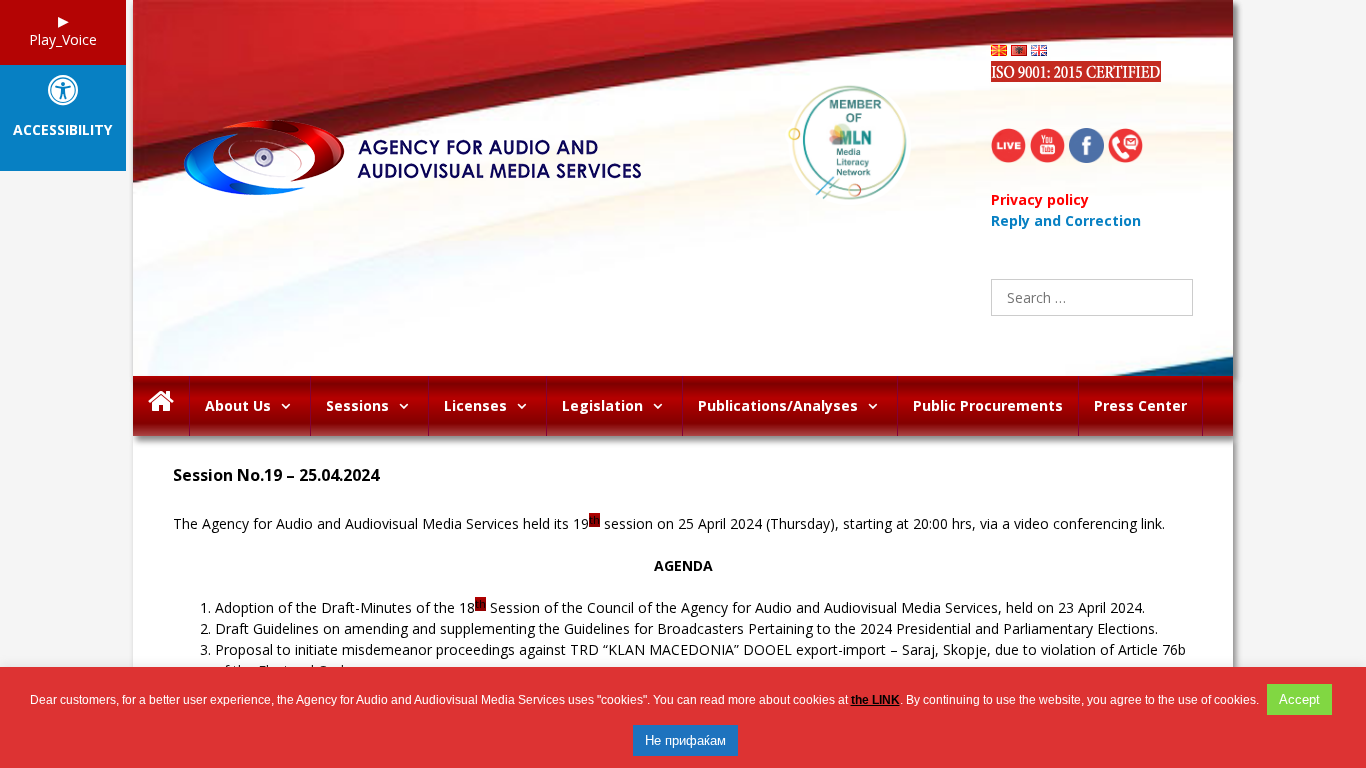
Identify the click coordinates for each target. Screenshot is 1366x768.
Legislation (602, 405)
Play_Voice (63, 39)
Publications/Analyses (778, 405)
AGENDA (683, 565)
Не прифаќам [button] (685, 740)
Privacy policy (1040, 199)
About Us (238, 405)
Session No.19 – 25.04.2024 (276, 475)
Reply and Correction (1066, 220)
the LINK (875, 700)
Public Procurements (988, 405)
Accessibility (62, 130)
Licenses (475, 405)
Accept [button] (1299, 699)
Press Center (1140, 405)
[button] (290, 406)
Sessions (357, 405)
